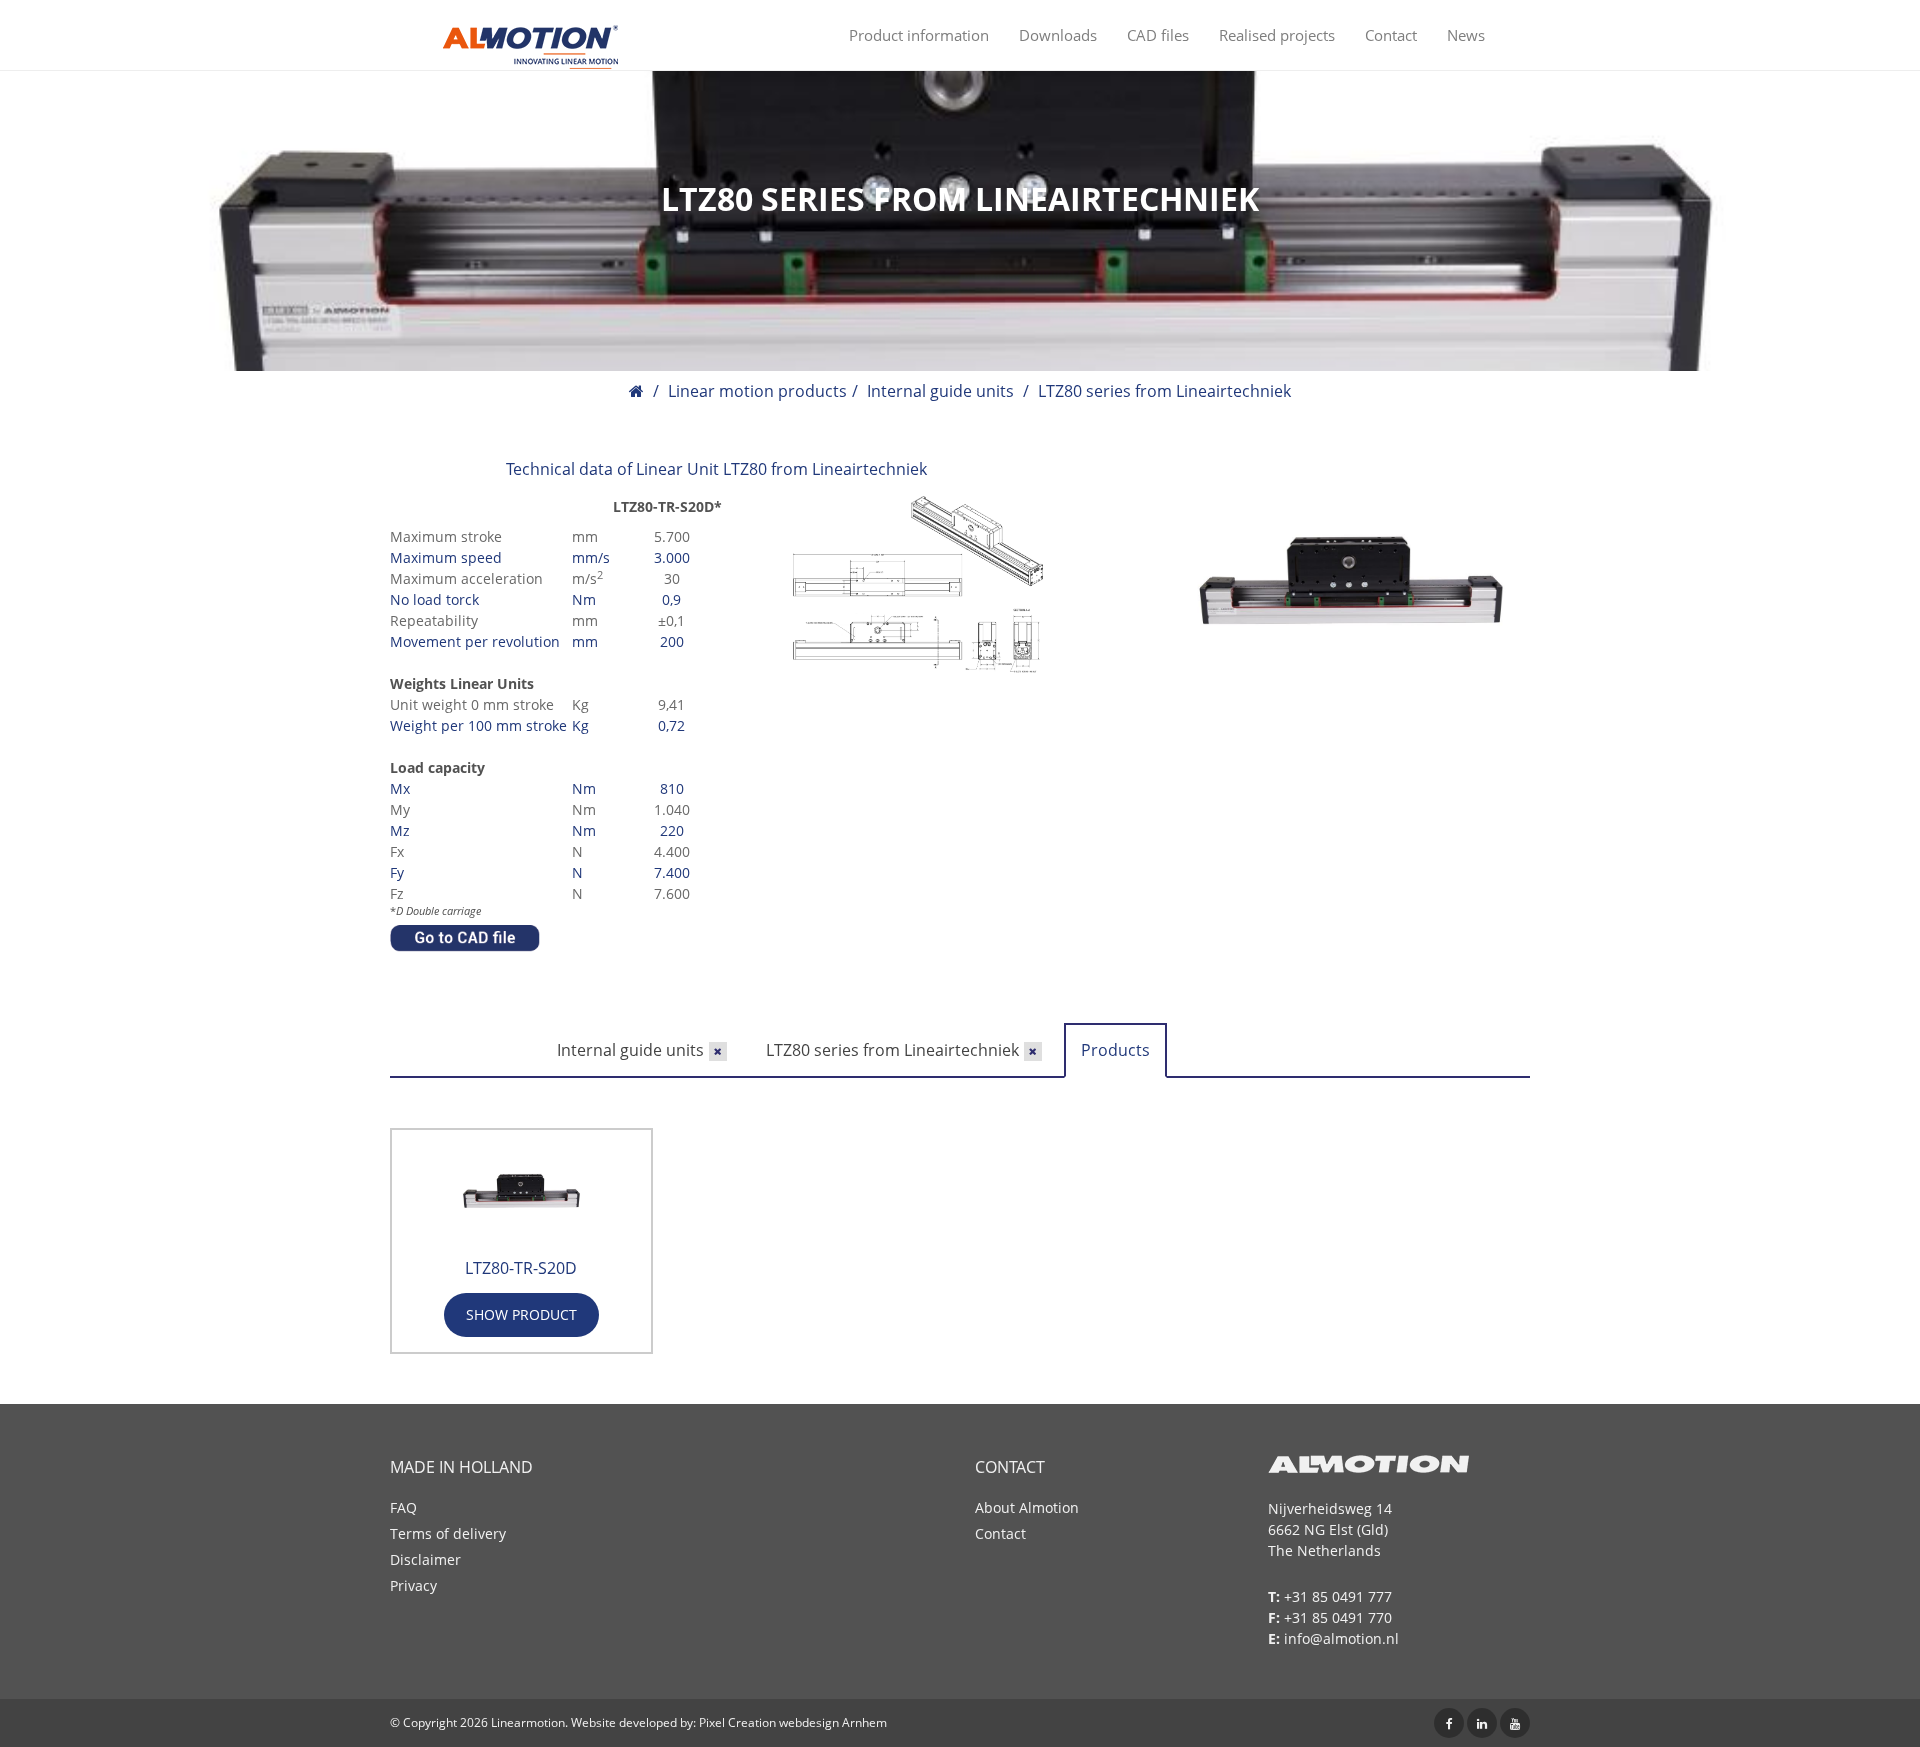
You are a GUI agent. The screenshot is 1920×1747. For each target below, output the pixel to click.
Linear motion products (757, 391)
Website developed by (632, 1722)
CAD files (1158, 35)
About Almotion (1027, 1507)
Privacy (413, 1585)
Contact (1391, 35)
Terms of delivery (448, 1533)
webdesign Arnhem (833, 1722)
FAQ (403, 1507)
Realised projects (1277, 35)
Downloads (1058, 35)
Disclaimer (425, 1559)
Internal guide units (940, 391)
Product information (919, 35)
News (1466, 35)
